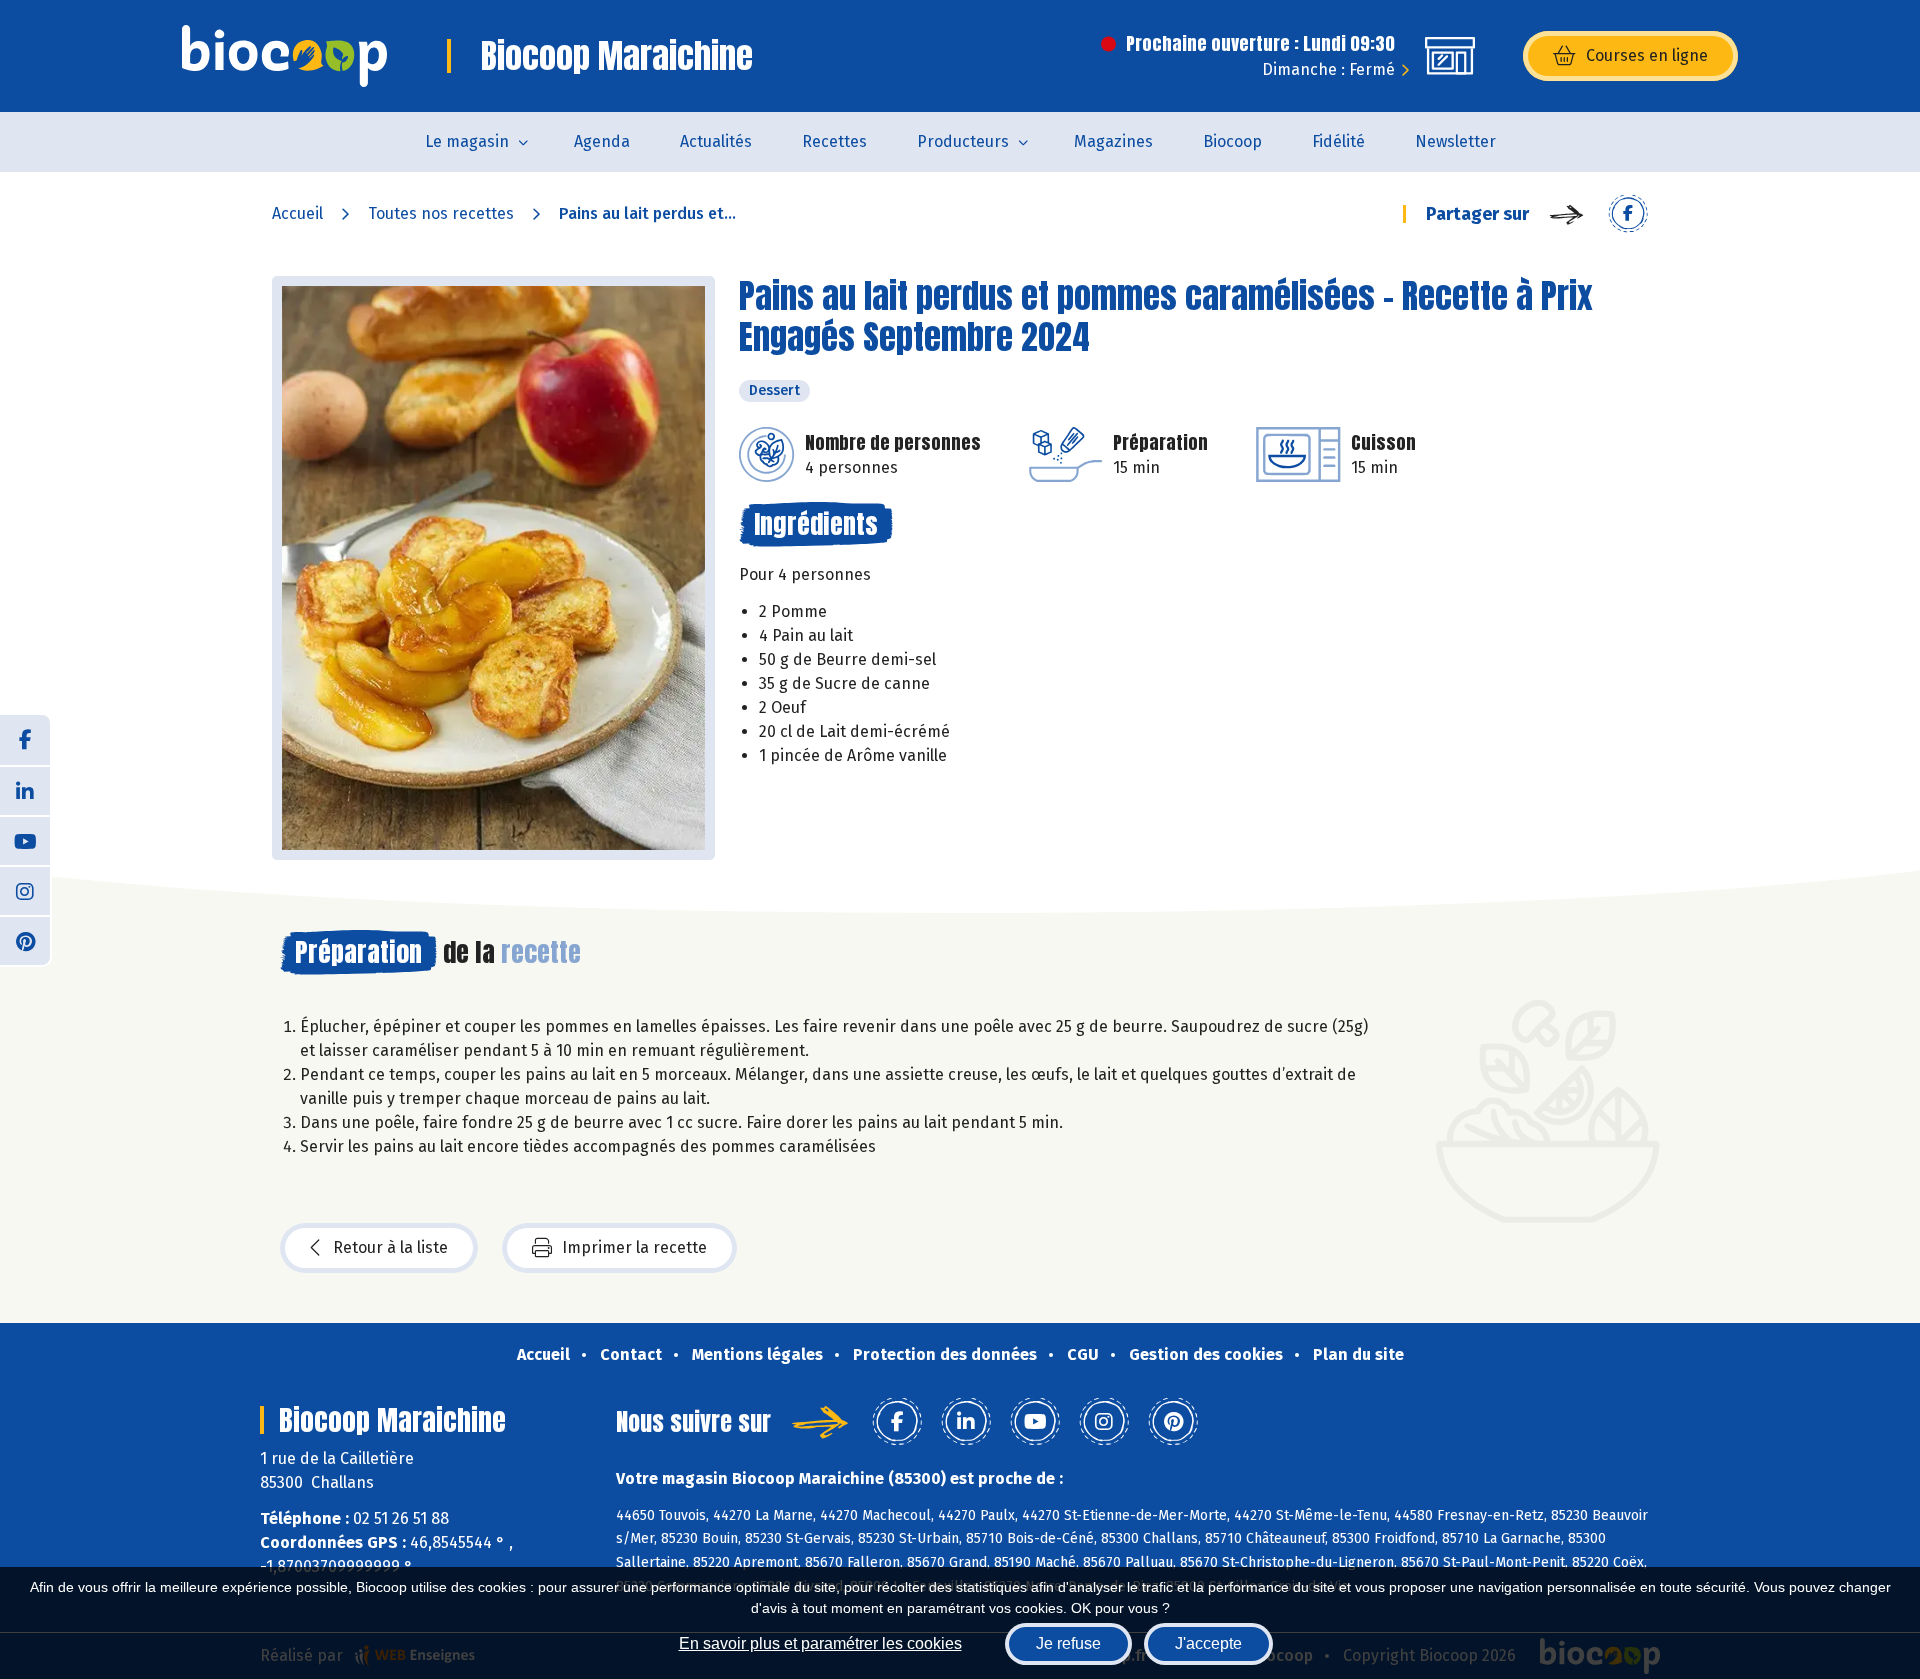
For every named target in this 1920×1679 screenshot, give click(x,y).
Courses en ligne (1647, 55)
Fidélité (1338, 141)
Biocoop (1232, 141)
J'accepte (1208, 1643)
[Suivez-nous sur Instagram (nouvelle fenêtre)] (25, 890)
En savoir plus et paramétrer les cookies (820, 1643)
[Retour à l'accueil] (284, 56)
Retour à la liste (390, 1247)
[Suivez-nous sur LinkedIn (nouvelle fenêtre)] (25, 790)
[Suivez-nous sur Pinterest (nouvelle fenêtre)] (25, 940)
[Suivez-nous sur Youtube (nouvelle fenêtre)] (25, 840)
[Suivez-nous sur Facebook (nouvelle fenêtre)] (25, 740)
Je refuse (1068, 1643)
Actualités (716, 141)
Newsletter (1455, 141)
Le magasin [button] (467, 141)
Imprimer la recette (634, 1247)
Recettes (834, 141)
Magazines (1113, 141)
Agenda (602, 141)
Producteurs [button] (963, 141)
